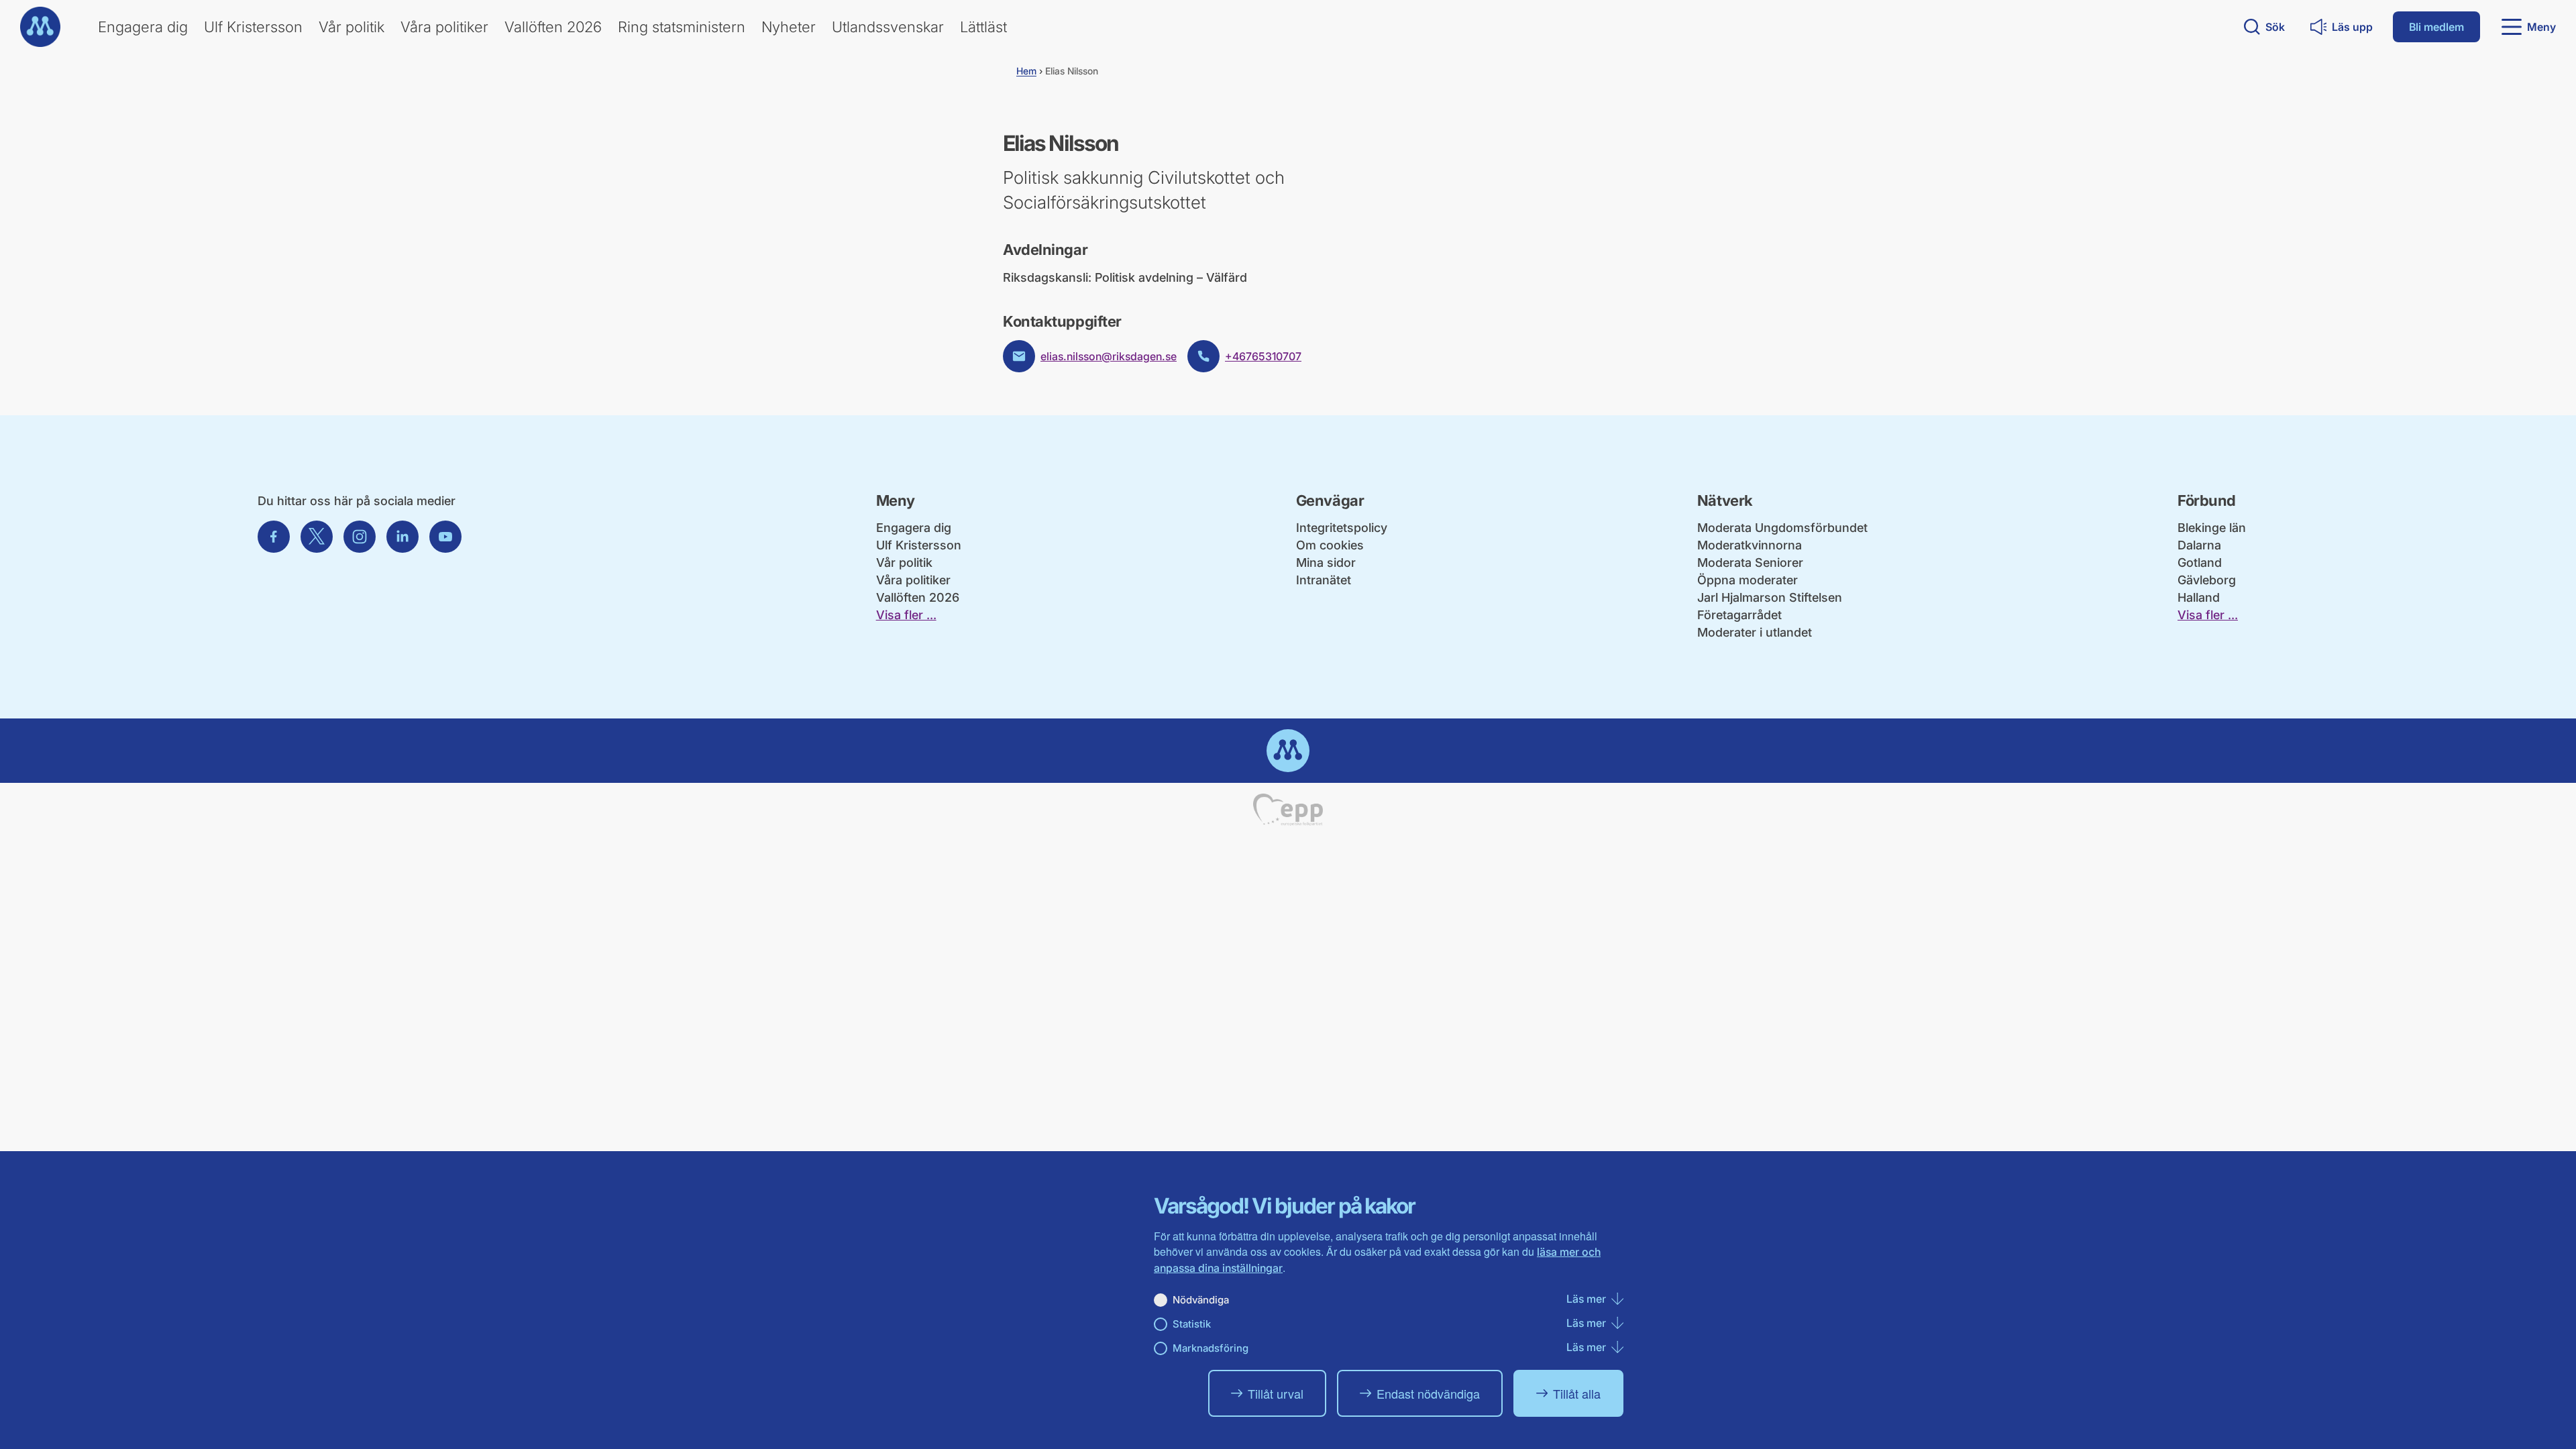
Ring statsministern (682, 27)
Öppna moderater (1748, 580)
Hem (1026, 71)
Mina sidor (1326, 562)
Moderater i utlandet (1755, 632)
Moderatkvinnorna (1750, 545)
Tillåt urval (1276, 1393)
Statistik (1192, 1324)
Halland (2199, 597)
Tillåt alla (1577, 1393)
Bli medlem (2436, 27)
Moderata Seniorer (1750, 562)
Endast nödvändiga (1428, 1393)
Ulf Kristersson (253, 27)
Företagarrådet (1739, 615)
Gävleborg (2207, 580)
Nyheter (789, 27)
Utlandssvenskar (888, 27)
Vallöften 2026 (553, 27)
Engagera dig (143, 27)
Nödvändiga (1201, 1300)
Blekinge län (2212, 528)
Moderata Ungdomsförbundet (1782, 528)
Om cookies (1330, 545)
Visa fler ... (906, 615)
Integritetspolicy (1342, 528)
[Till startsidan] (40, 27)
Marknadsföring (1211, 1348)
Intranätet (1324, 580)
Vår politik (352, 27)
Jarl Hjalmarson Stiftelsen (1770, 597)
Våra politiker (444, 27)
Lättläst (983, 27)
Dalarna (2199, 545)
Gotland (2200, 562)
